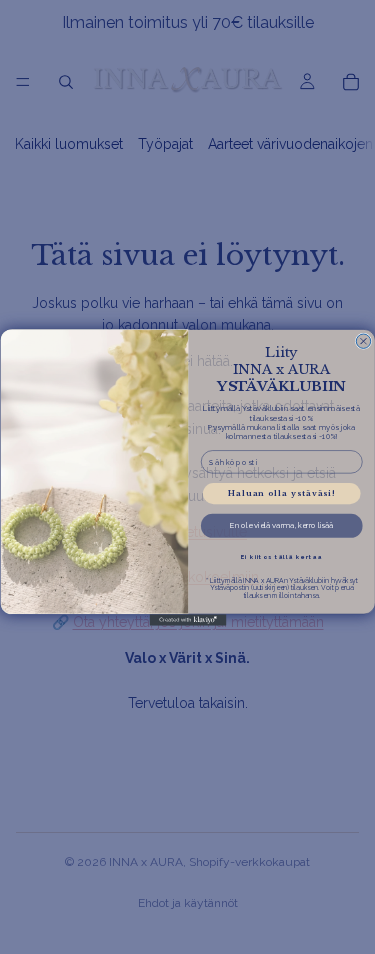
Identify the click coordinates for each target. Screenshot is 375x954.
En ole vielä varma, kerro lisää (281, 525)
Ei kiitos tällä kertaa (281, 556)
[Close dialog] (363, 340)
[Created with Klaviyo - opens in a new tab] (187, 620)
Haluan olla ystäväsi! (281, 493)
